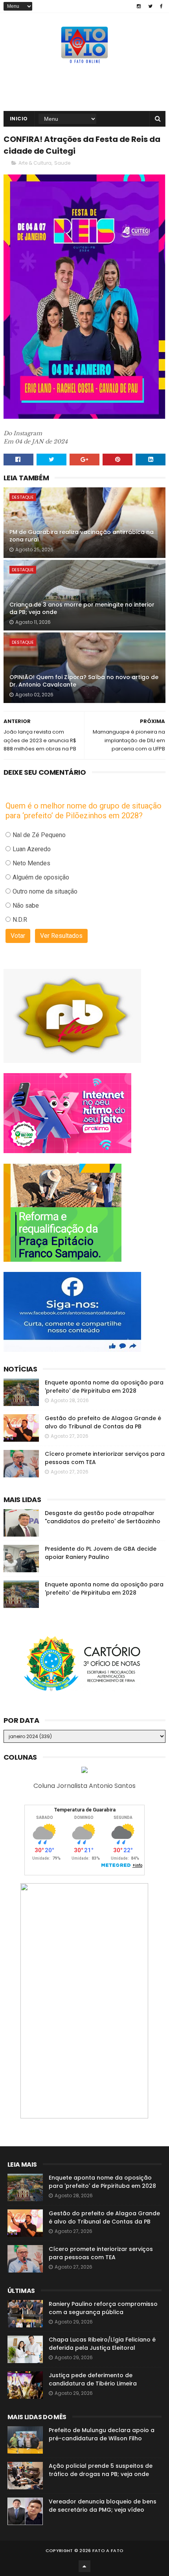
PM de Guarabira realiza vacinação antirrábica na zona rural (82, 536)
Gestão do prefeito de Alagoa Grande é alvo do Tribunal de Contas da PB (103, 1422)
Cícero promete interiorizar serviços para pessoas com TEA (101, 2253)
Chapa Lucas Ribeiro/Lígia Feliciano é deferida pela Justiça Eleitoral (102, 2344)
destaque (23, 497)
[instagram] (139, 6)
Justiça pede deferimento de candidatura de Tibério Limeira (93, 2379)
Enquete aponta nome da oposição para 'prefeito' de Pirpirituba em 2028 (104, 1387)
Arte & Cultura (35, 163)
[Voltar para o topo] (84, 2566)
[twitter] (150, 6)
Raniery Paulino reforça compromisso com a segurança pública (103, 2308)
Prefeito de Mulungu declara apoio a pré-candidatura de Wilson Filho (102, 2434)
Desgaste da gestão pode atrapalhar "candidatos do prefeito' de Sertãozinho (103, 1517)
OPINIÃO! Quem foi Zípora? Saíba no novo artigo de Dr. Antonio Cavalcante (84, 681)
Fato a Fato (108, 2551)
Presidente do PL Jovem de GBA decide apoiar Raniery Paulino (101, 1553)
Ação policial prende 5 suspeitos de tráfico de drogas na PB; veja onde (101, 2470)
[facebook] (161, 6)
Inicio (19, 119)
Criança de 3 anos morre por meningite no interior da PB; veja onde (82, 609)
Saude (62, 163)
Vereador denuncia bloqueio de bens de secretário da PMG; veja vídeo (103, 2506)
